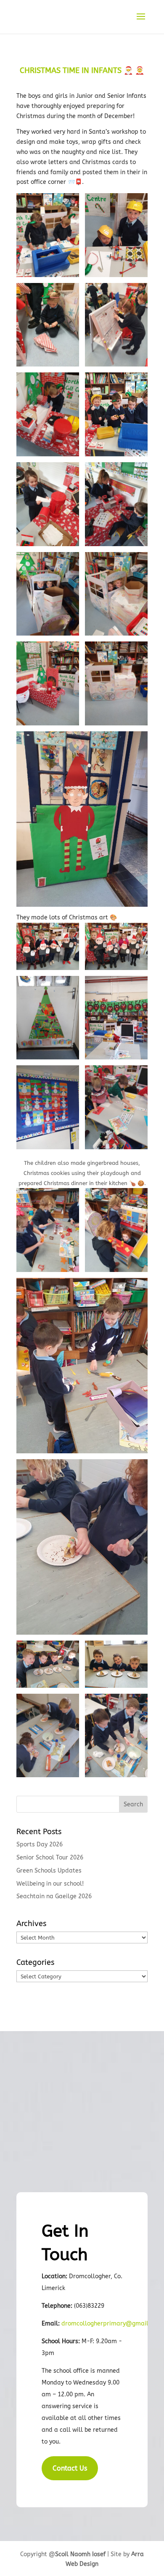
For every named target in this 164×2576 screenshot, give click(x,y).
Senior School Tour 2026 (50, 1858)
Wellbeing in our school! (50, 1884)
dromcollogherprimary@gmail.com (112, 2324)
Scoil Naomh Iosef (80, 2554)
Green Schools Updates (49, 1871)
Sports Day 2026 (40, 1844)
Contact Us (70, 2468)
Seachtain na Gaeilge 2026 (54, 1896)
